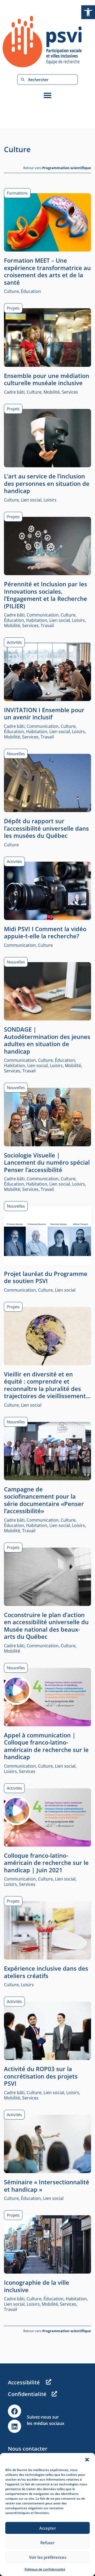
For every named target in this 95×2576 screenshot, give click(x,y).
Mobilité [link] (52, 392)
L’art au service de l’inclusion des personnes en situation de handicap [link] (47, 483)
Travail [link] (47, 626)
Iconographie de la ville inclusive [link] (37, 2286)
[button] (87, 2460)
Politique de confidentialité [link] (45, 2569)
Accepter (48, 2528)
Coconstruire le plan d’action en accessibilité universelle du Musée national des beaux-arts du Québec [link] (46, 1626)
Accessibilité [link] (24, 2382)
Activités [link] (14, 642)
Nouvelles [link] (16, 754)
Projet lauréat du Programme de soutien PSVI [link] (46, 1277)
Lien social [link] (31, 500)
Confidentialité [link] (27, 2394)
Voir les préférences (48, 2557)
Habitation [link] (37, 620)
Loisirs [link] (50, 500)
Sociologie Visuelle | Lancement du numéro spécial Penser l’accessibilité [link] (47, 1162)
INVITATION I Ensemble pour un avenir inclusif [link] (44, 714)
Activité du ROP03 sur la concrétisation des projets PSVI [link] (41, 2076)
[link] (88, 12)
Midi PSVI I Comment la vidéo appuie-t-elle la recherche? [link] (45, 932)
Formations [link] (17, 193)
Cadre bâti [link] (14, 392)
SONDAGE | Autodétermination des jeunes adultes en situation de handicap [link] (47, 1040)
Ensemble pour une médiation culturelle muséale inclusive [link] (47, 379)
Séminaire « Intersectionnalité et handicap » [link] (47, 2186)
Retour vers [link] (57, 168)
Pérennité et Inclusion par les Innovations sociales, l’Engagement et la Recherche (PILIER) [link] (46, 595)
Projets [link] (13, 308)
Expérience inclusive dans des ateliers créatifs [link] (46, 1972)
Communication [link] (43, 615)
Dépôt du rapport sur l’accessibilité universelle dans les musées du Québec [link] (46, 828)
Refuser (47, 2543)
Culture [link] (11, 291)
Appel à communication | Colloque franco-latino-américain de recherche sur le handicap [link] (46, 1746)
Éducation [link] (31, 291)
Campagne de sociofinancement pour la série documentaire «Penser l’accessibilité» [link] (44, 1500)
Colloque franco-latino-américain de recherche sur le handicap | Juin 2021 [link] (46, 1863)
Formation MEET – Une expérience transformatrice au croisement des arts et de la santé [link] (47, 271)
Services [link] (70, 392)
